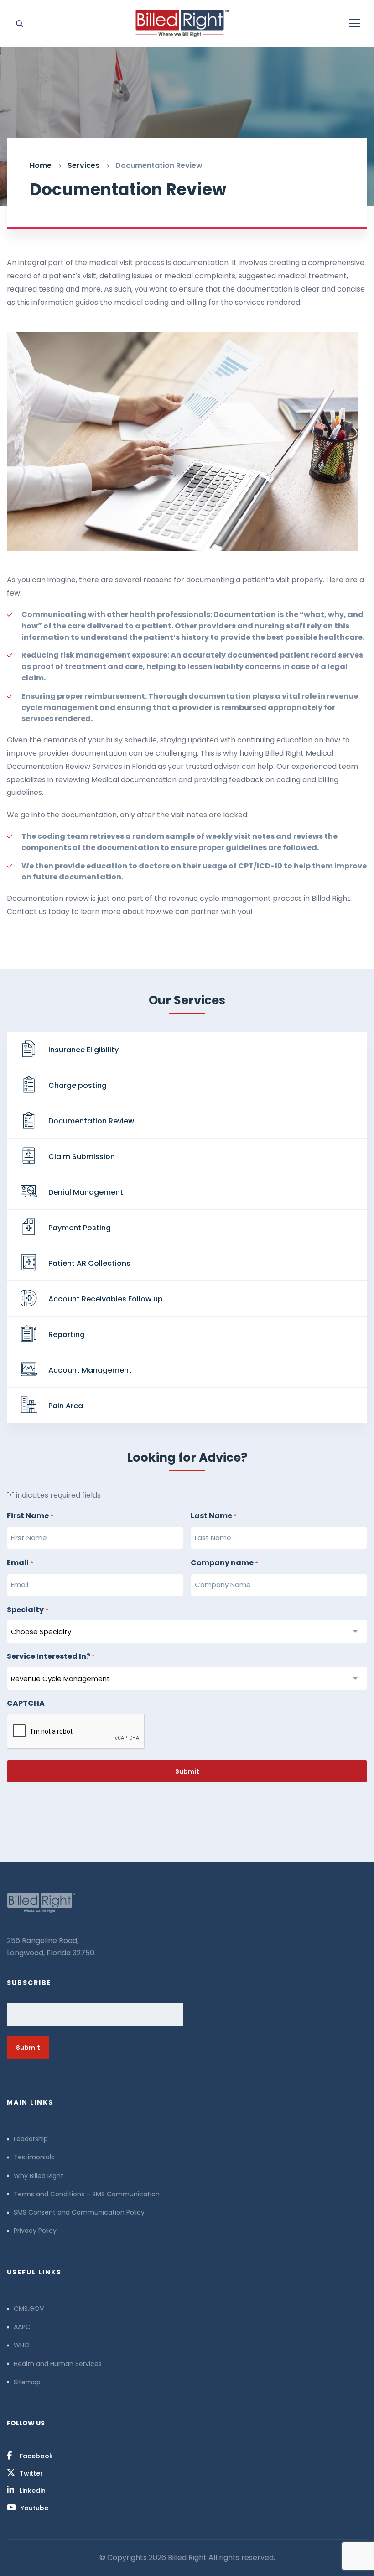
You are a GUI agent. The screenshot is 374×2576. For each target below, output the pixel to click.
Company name (224, 1563)
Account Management (90, 1370)
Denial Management (86, 1192)
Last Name (213, 1516)
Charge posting (78, 1085)
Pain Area (66, 1406)
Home (41, 165)
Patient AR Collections (89, 1263)
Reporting (67, 1335)
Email (20, 1563)
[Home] (187, 1903)
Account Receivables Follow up (106, 1299)
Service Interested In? (51, 1656)
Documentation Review (91, 1121)
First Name (30, 1516)
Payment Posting (80, 1228)
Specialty (27, 1610)
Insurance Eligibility (83, 1050)
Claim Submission (82, 1157)
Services (83, 165)
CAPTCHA (26, 1703)
